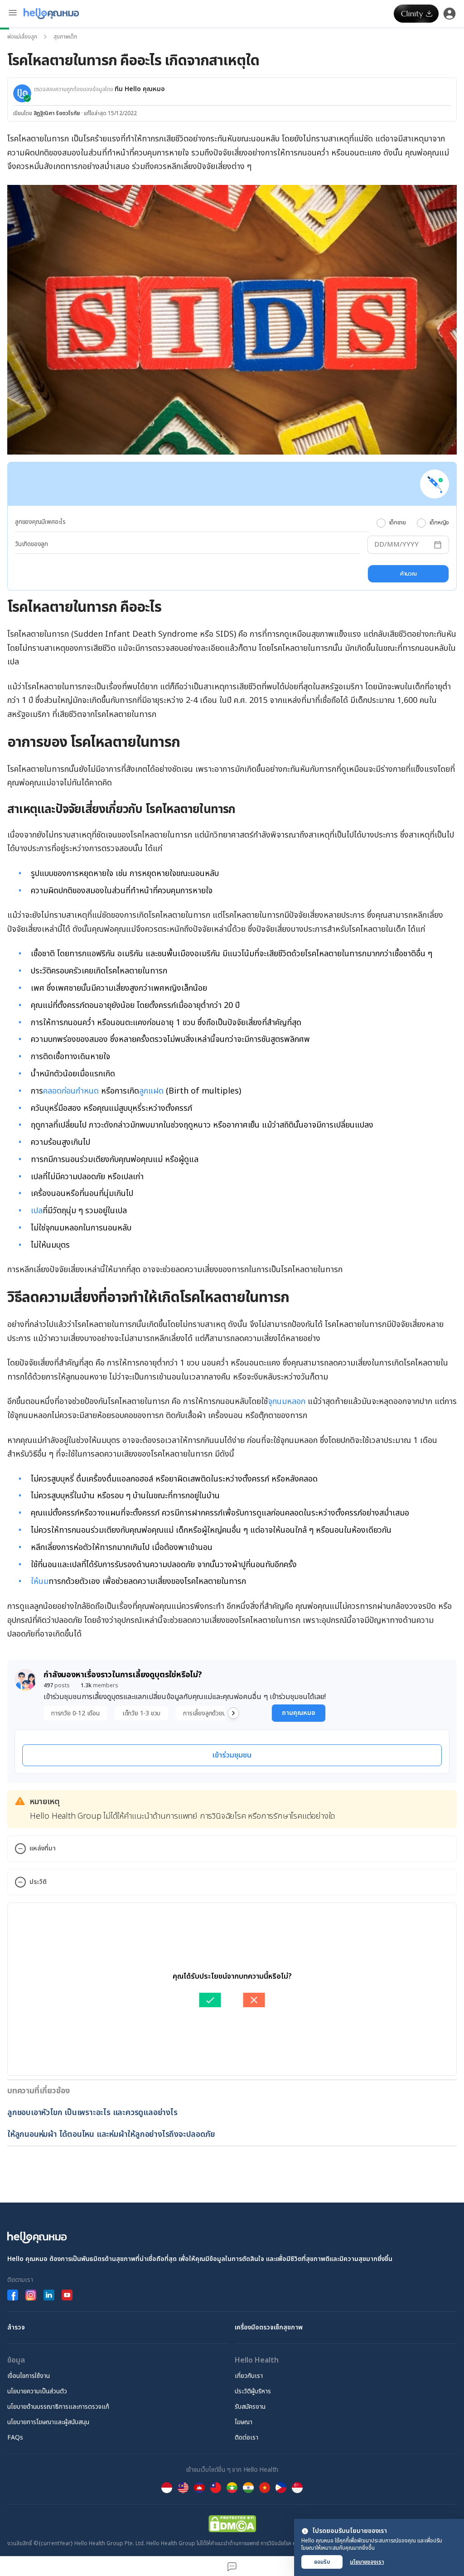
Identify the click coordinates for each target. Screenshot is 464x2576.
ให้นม (40, 1581)
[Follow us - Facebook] (13, 2295)
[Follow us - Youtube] (67, 2295)
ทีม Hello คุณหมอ (140, 89)
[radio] (381, 523)
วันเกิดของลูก (31, 544)
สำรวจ (16, 2327)
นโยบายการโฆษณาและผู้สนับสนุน (48, 2422)
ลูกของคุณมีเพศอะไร (40, 522)
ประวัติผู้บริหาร (253, 2391)
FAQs (15, 2438)
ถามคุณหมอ (299, 1713)
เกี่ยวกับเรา (249, 2376)
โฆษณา (244, 2422)
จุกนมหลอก (287, 1402)
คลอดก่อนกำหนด (71, 1091)
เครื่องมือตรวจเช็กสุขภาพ (269, 2327)
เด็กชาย (398, 523)
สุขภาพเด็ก (65, 37)
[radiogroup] (413, 523)
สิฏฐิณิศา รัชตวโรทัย (57, 113)
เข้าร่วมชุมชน (232, 1755)
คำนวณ (408, 574)
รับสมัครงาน (250, 2407)
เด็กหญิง (439, 523)
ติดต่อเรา (246, 2438)
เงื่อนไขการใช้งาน (29, 2376)
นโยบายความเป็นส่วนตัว (37, 2391)
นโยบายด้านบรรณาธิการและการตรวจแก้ (58, 2407)
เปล (37, 1211)
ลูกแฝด (151, 1091)
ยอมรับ (322, 2562)
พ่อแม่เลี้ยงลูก (22, 37)
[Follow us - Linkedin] (49, 2295)
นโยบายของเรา (367, 2562)
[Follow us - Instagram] (31, 2295)
